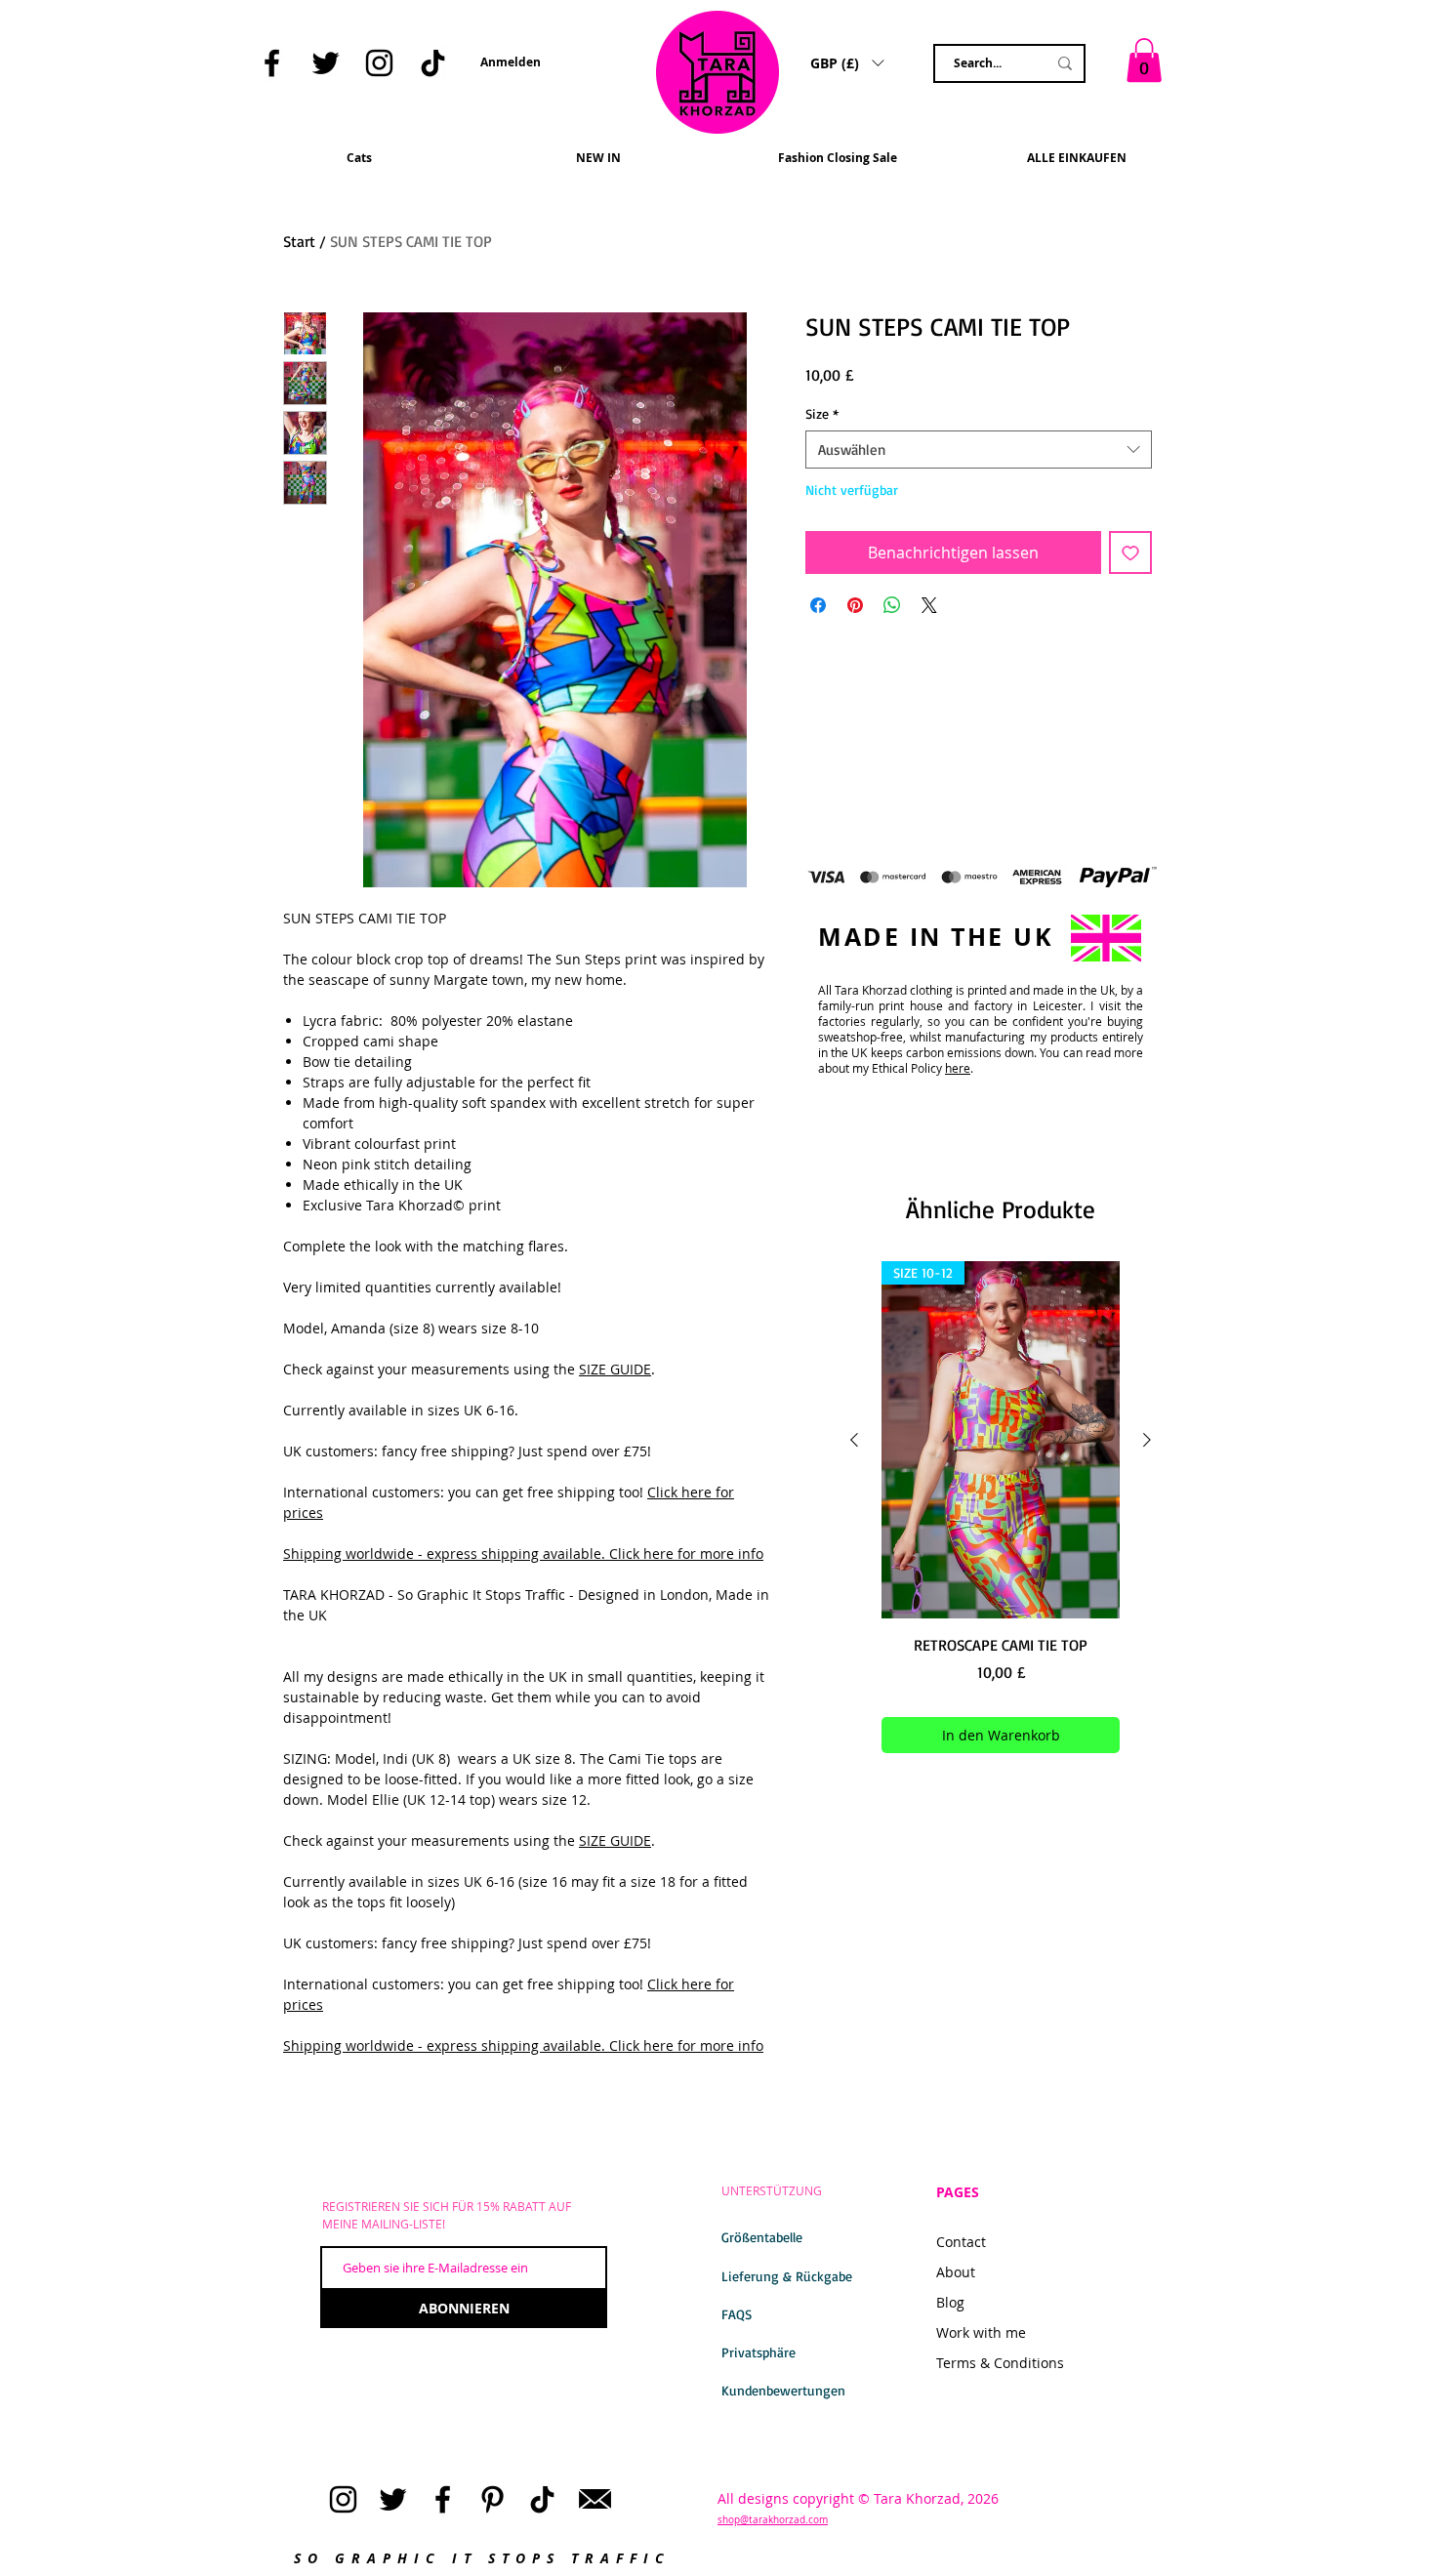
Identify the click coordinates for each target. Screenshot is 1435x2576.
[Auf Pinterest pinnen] (855, 605)
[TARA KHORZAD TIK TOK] (433, 63)
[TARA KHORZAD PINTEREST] (492, 2499)
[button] (273, 114)
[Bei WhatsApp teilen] (892, 605)
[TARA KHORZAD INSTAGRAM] (379, 63)
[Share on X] (929, 605)
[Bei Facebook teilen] (818, 605)
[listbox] (847, 62)
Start (299, 241)
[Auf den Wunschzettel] (1130, 552)
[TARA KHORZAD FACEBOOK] (272, 63)
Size (822, 413)
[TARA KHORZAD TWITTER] (326, 63)
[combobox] (979, 450)
